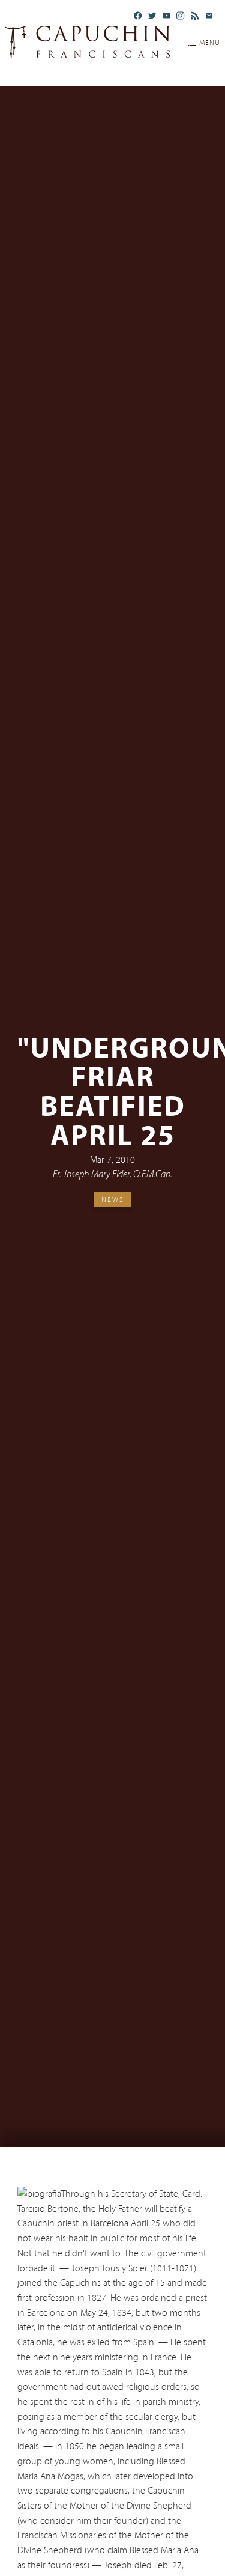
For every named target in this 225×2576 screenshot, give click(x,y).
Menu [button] (210, 43)
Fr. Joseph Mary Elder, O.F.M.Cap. (112, 1175)
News (113, 1199)
